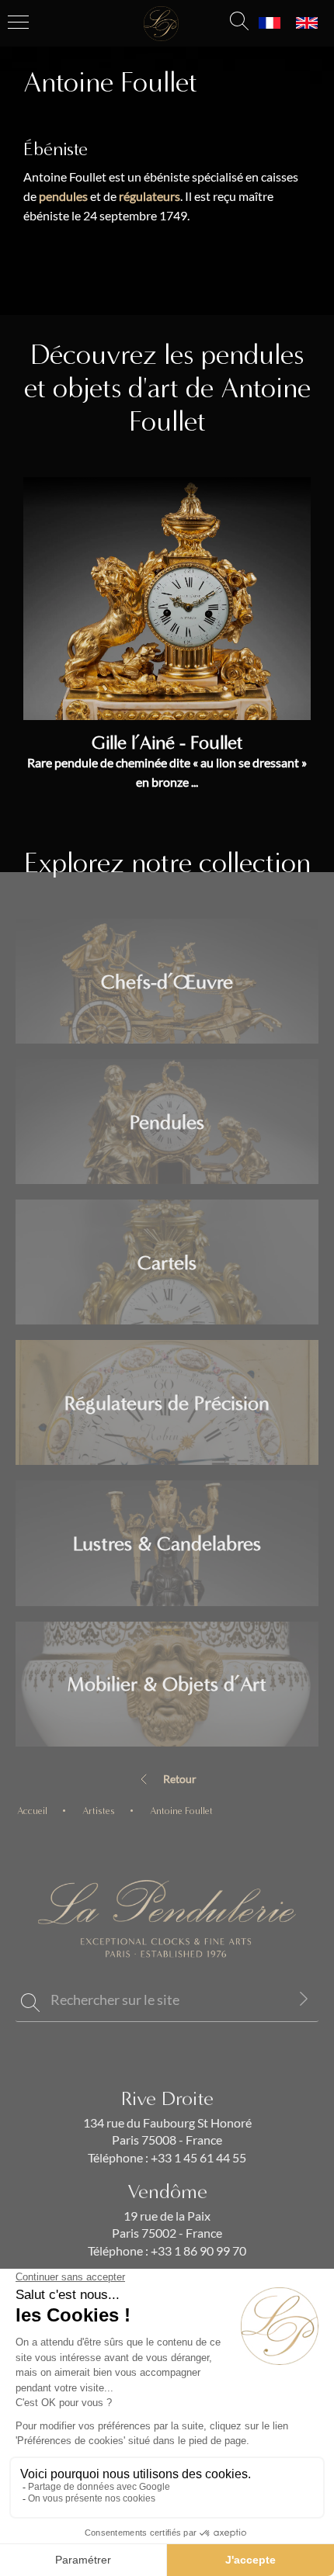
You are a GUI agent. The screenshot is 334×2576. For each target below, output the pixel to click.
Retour (180, 1779)
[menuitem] (270, 23)
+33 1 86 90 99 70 (197, 2251)
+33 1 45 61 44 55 (197, 2158)
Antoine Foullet (181, 1811)
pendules (63, 196)
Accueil (32, 1811)
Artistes (99, 1811)
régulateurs (150, 196)
